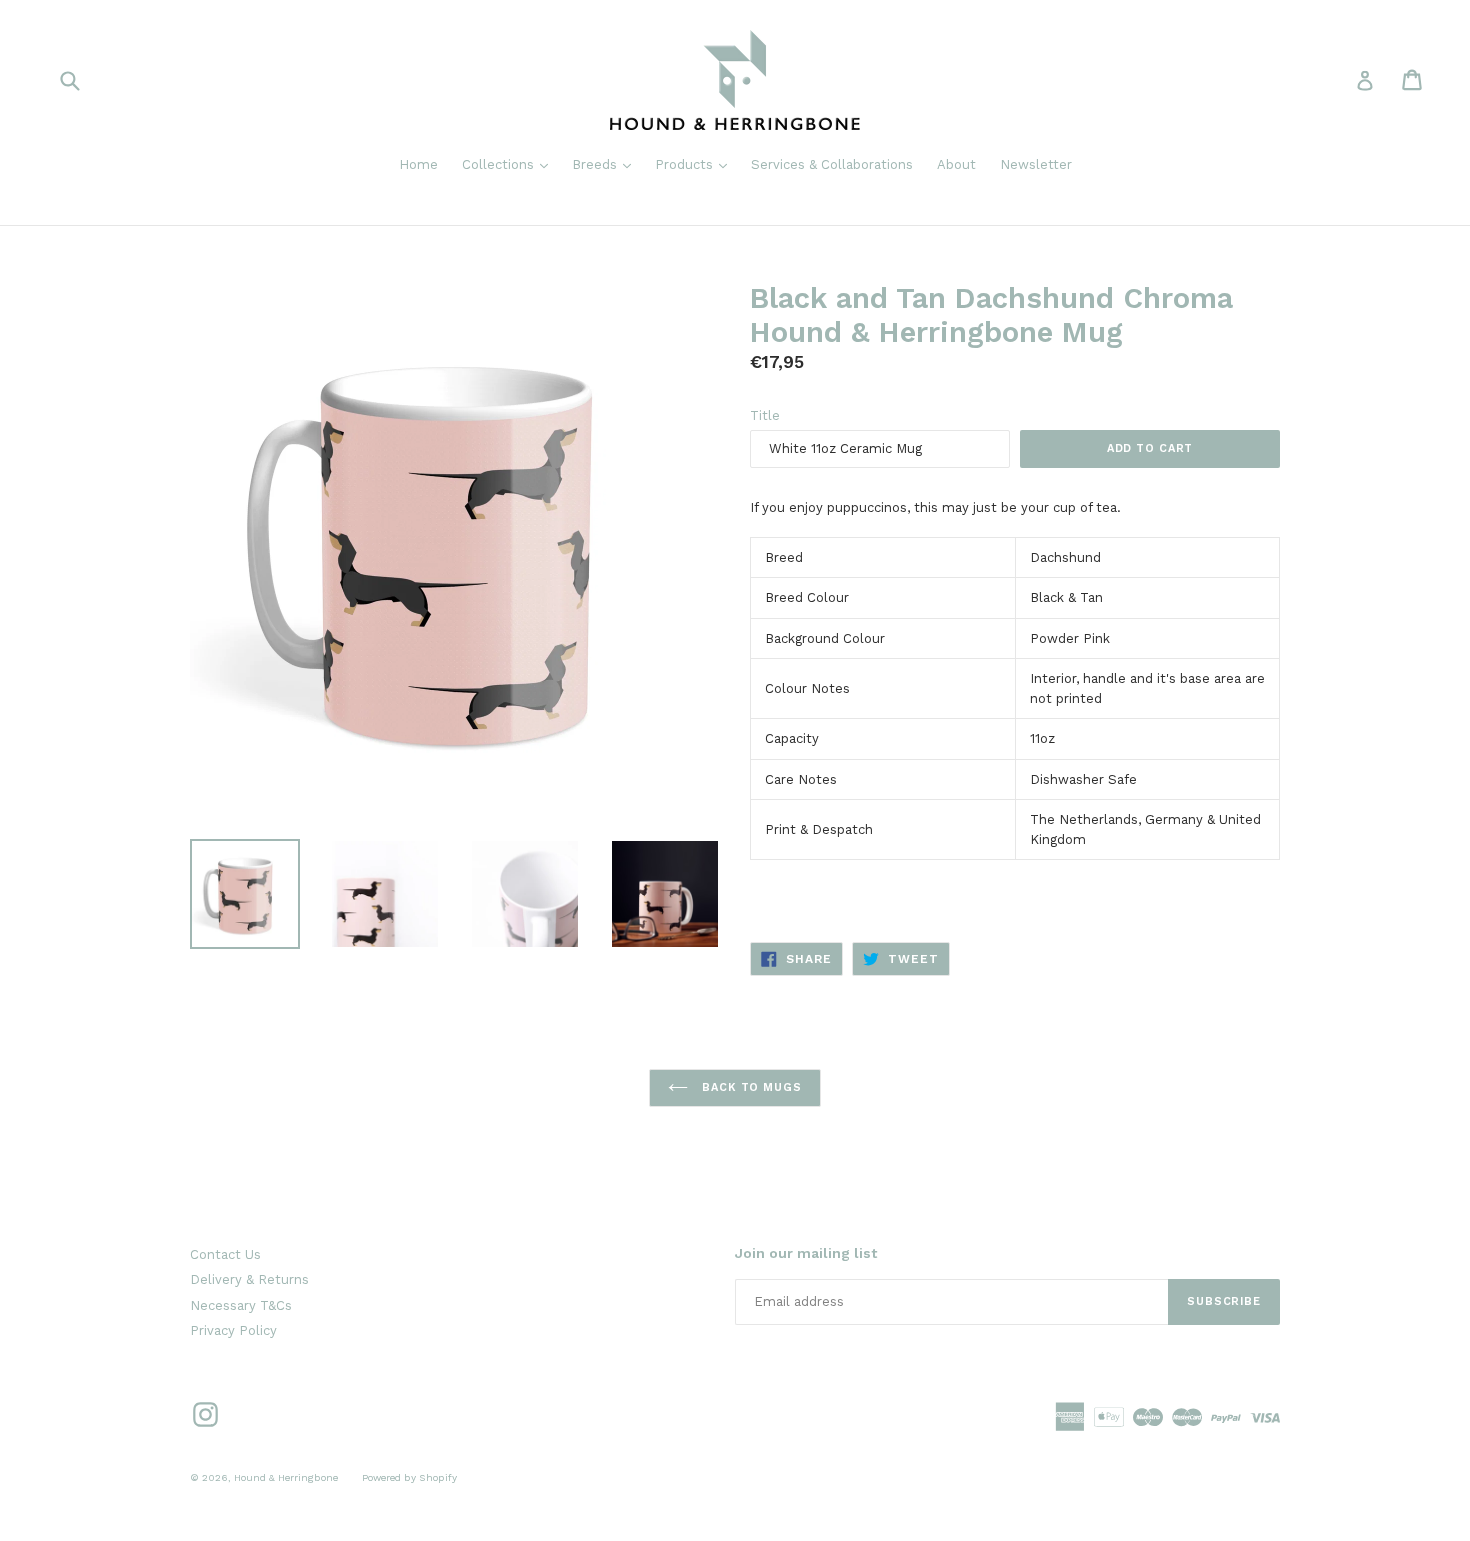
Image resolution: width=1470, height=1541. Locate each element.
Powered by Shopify (409, 1477)
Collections (510, 164)
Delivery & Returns (249, 1279)
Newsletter (1036, 164)
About (956, 164)
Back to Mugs (749, 1087)
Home (418, 164)
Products (696, 164)
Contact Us (225, 1254)
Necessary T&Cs (241, 1305)
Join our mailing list (806, 1253)
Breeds (606, 164)
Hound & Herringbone (286, 1477)
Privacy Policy (233, 1330)
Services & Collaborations (832, 164)
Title (765, 415)
